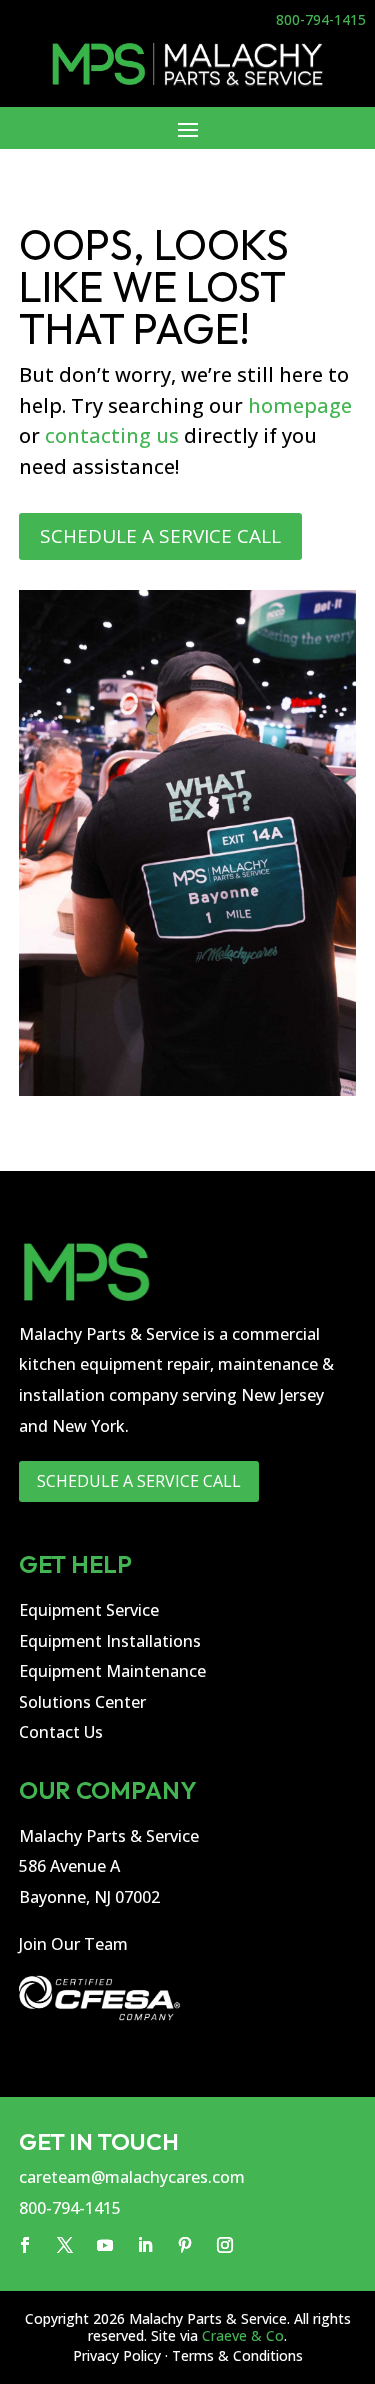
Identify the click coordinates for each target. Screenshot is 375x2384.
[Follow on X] (65, 2245)
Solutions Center (82, 1702)
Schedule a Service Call (160, 536)
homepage (300, 405)
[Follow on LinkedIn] (145, 2245)
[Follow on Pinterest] (185, 2245)
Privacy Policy (117, 2355)
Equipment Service (89, 1610)
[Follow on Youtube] (105, 2245)
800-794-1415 (321, 19)
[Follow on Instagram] (225, 2245)
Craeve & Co (243, 2335)
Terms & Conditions (237, 2355)
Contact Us (61, 1732)
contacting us (112, 435)
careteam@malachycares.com (132, 2177)
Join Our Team (73, 1944)
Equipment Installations (110, 1641)
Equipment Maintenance (112, 1671)
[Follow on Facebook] (25, 2245)
